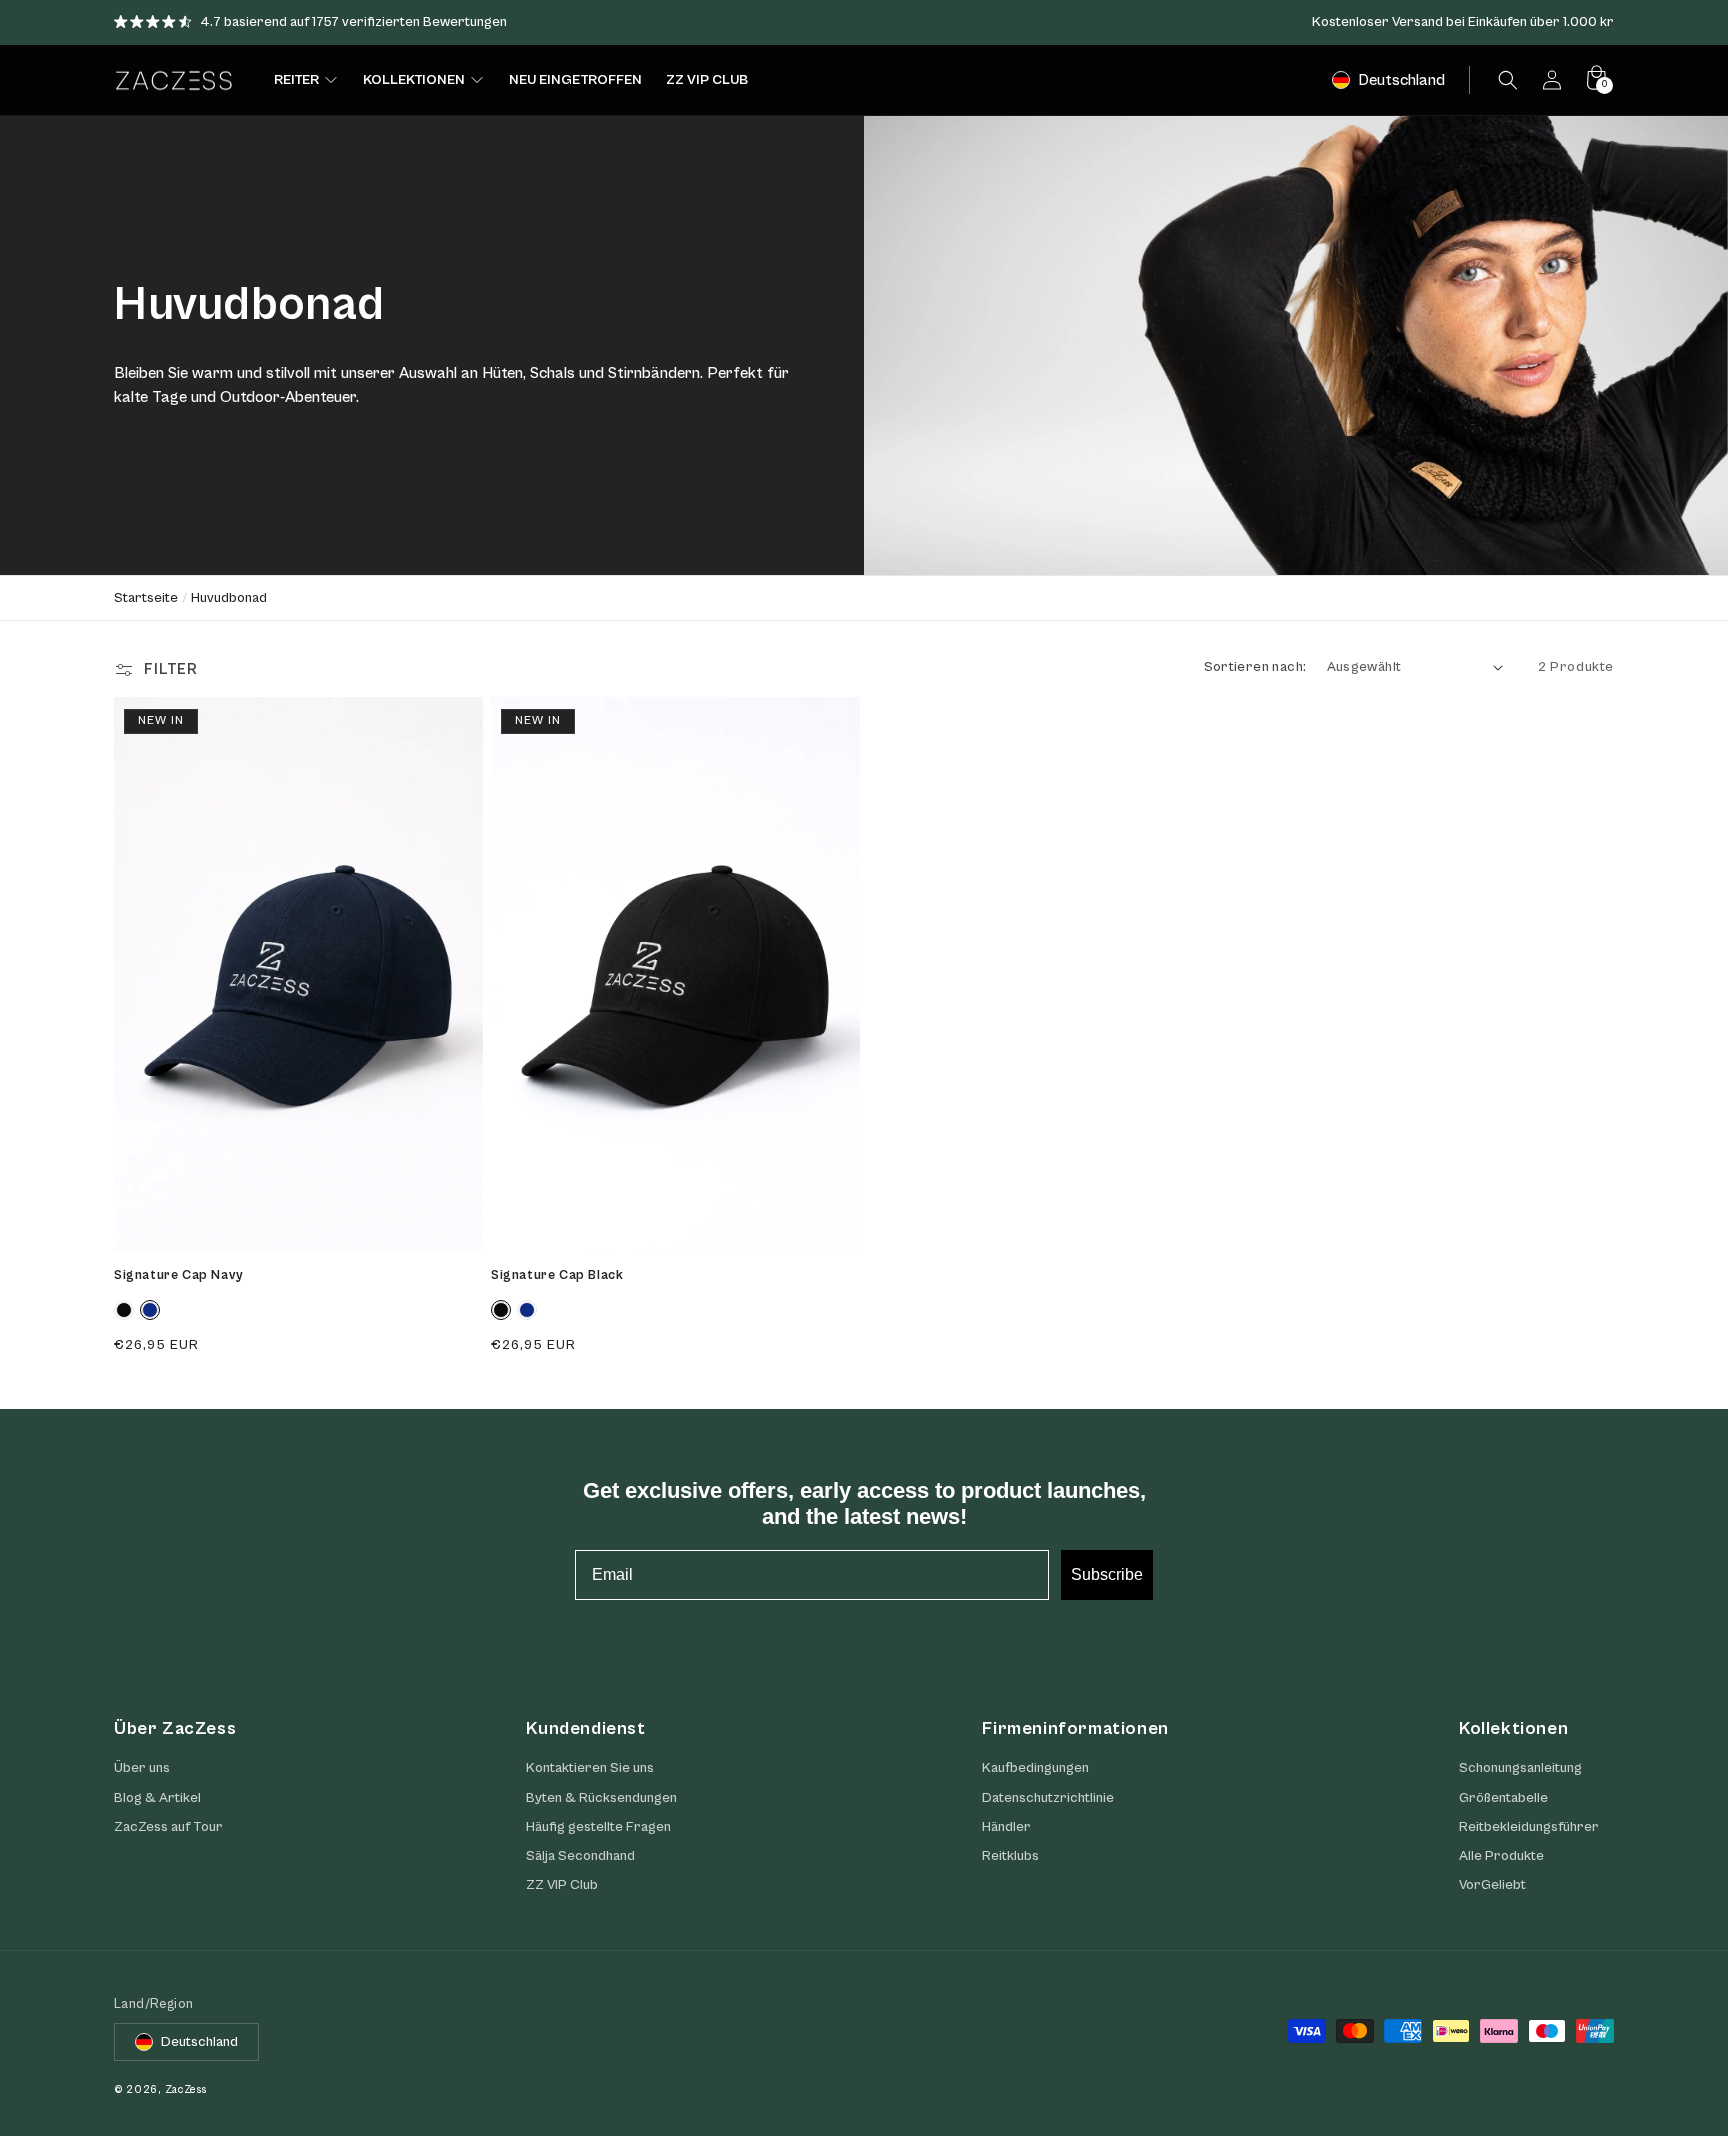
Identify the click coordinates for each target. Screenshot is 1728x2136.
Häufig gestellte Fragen (598, 1827)
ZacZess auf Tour (168, 1827)
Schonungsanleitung (1520, 1768)
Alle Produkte (1501, 1856)
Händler (1006, 1827)
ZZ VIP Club (562, 1885)
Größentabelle (1503, 1798)
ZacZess (186, 2089)
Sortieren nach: (1255, 667)
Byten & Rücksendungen (601, 1798)
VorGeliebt (1492, 1885)
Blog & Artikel (157, 1798)
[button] (1508, 80)
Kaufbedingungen (1035, 1768)
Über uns (142, 1768)
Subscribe (1107, 1574)
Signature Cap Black (557, 1275)
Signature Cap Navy (179, 1275)
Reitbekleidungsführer (1529, 1827)
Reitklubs (1010, 1856)
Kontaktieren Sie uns (590, 1768)
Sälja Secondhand (580, 1856)
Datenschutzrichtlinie (1048, 1798)
